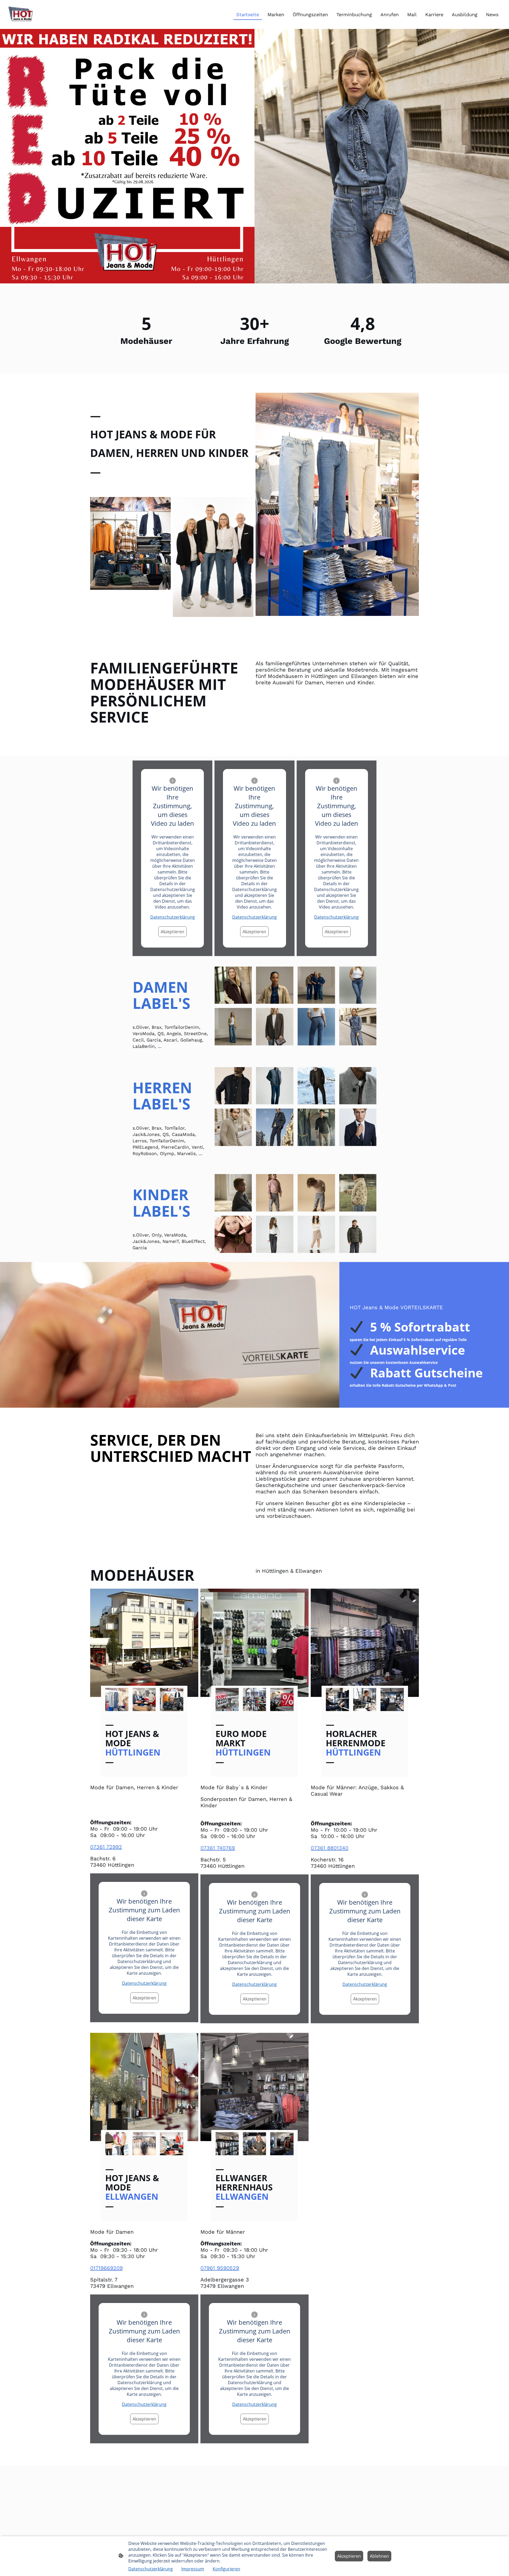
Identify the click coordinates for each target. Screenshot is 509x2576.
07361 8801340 (330, 1848)
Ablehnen (379, 2556)
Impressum (193, 2569)
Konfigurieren (226, 2569)
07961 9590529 (220, 2268)
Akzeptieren (172, 932)
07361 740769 (218, 1848)
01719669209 (106, 2268)
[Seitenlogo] (21, 14)
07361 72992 (106, 1847)
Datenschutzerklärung (173, 917)
